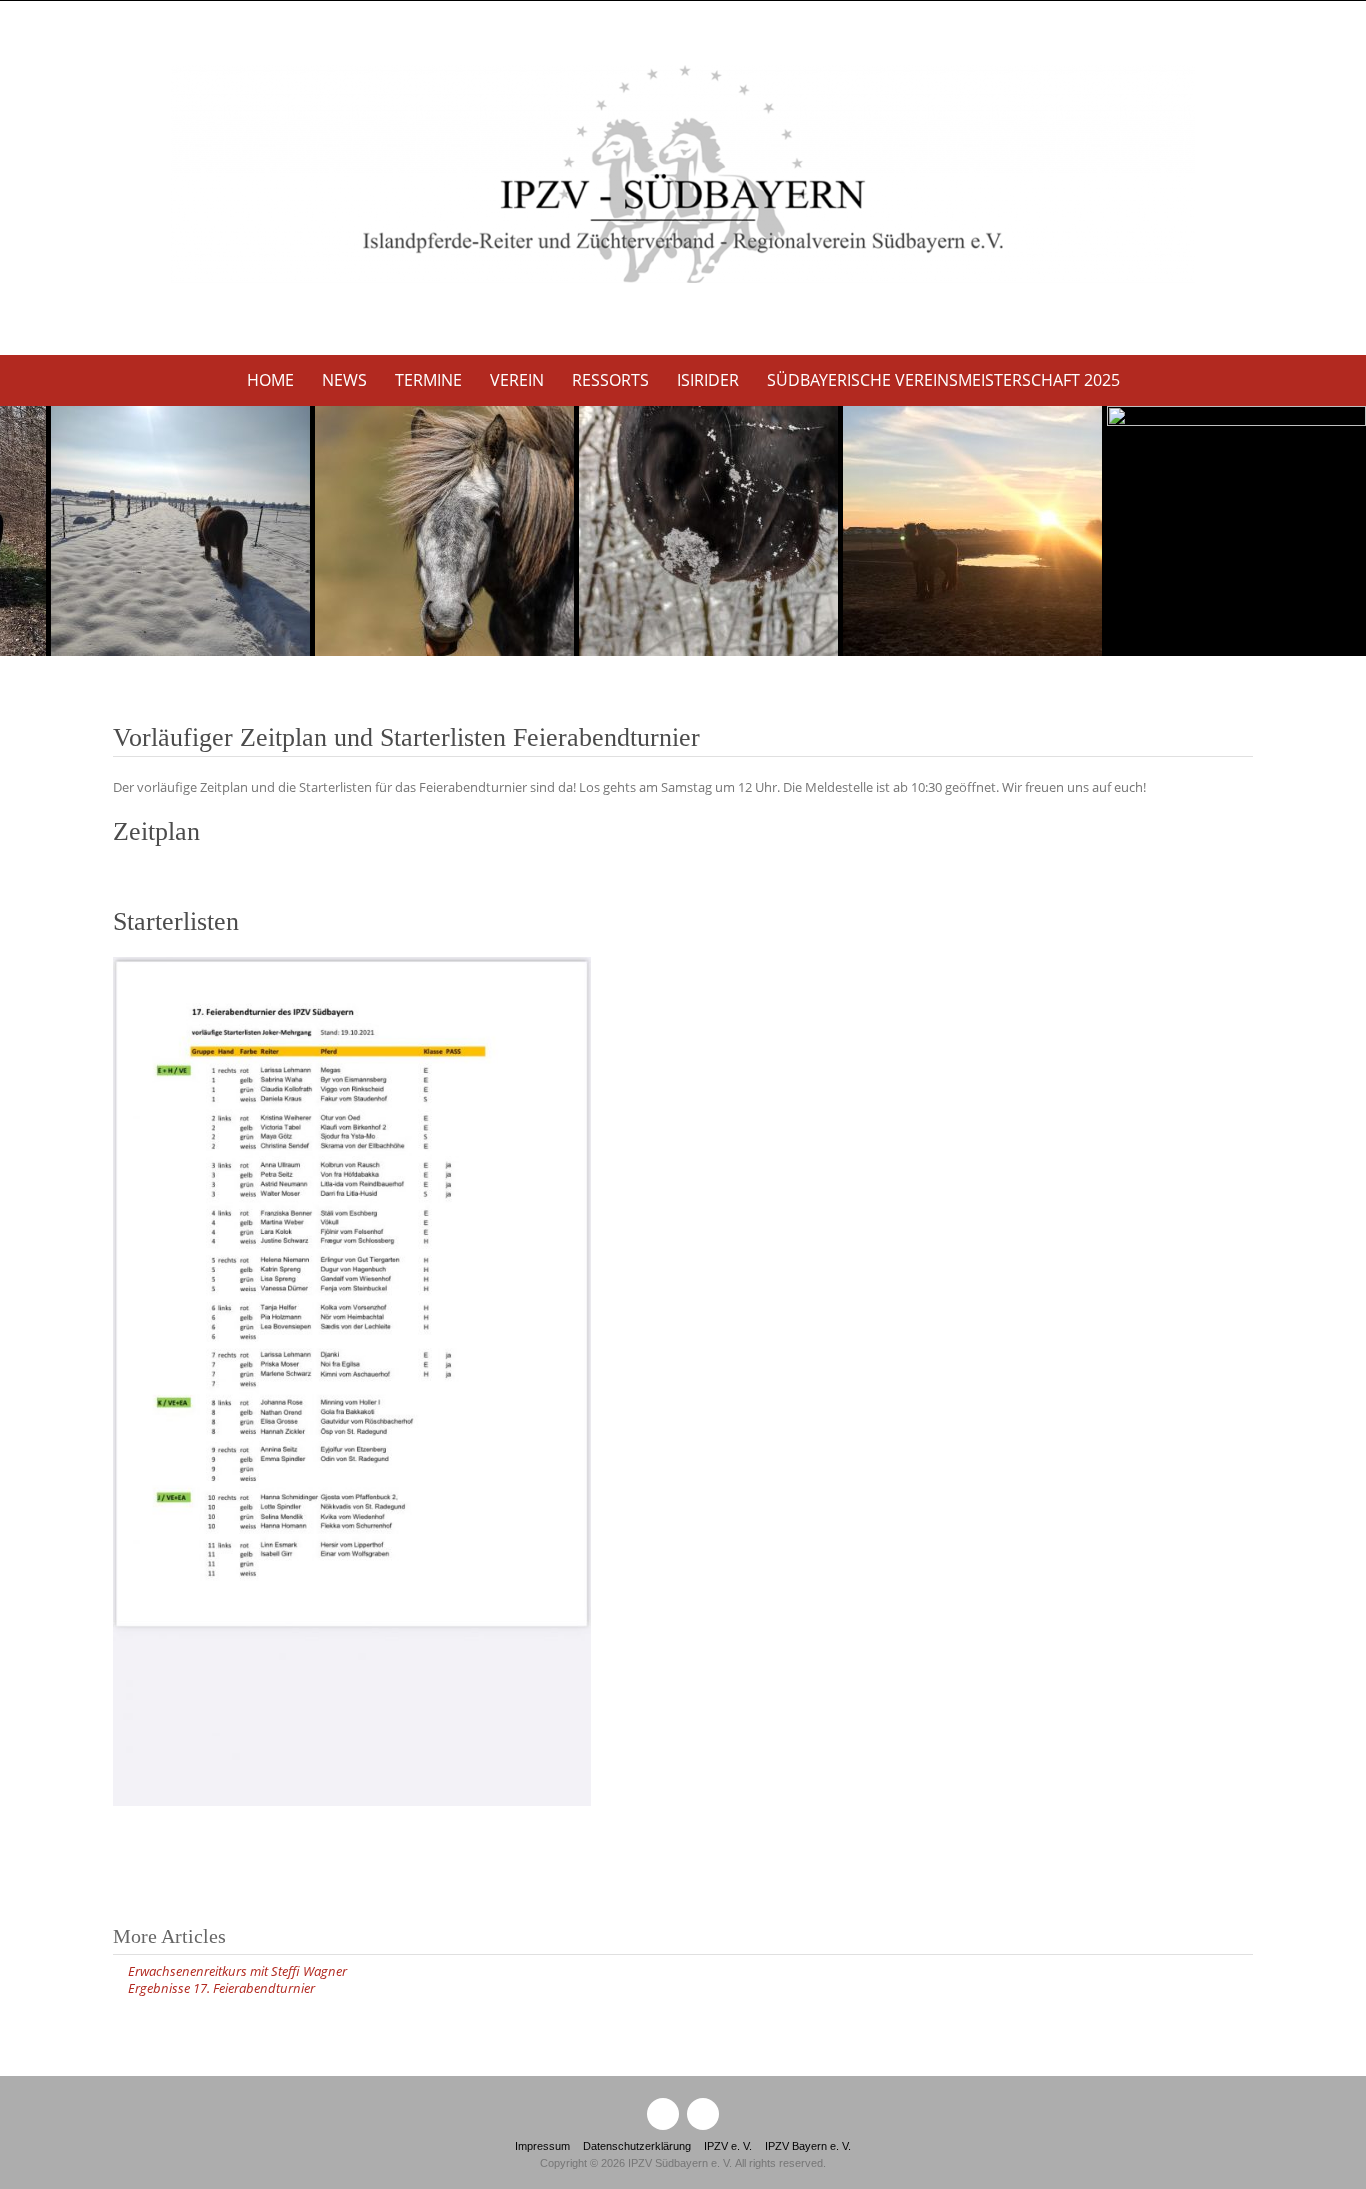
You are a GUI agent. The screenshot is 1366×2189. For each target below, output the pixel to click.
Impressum (542, 2146)
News (344, 380)
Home (270, 380)
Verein (517, 380)
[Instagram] (703, 2114)
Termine (428, 380)
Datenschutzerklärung (637, 2146)
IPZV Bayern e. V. (808, 2146)
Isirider (708, 380)
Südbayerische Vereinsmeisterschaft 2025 (943, 380)
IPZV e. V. (728, 2146)
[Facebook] (663, 2114)
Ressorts (610, 380)
